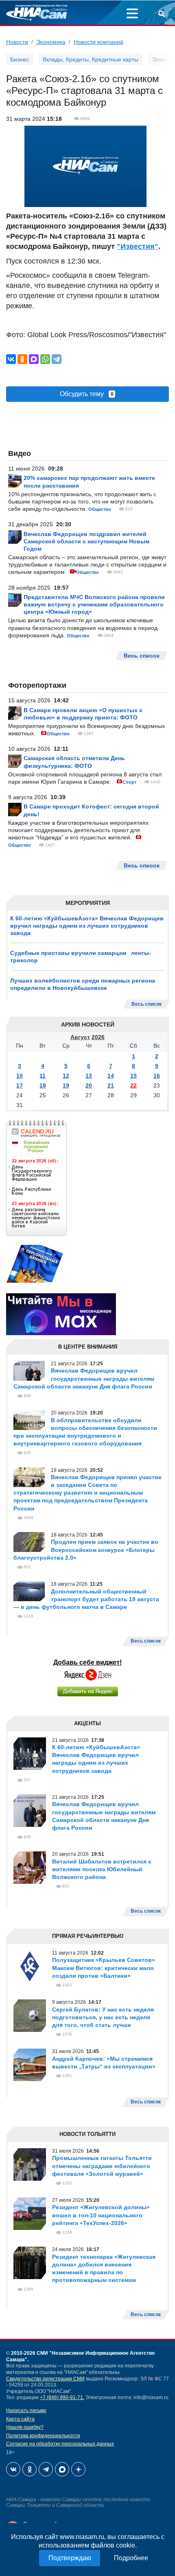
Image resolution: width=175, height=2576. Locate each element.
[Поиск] (162, 15)
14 (111, 1076)
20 (89, 1085)
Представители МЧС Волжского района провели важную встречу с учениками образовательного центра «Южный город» (94, 604)
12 (66, 1076)
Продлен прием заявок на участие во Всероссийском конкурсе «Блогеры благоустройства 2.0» (86, 1550)
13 (89, 1076)
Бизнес (20, 59)
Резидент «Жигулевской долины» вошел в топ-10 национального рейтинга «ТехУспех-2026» (101, 2215)
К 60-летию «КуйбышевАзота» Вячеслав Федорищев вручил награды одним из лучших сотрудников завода (87, 926)
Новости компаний (98, 42)
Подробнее (131, 2558)
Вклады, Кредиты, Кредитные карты (91, 59)
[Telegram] (57, 359)
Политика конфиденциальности (43, 2436)
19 (66, 1085)
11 (43, 1076)
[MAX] (34, 359)
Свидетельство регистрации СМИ (45, 2379)
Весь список (147, 1004)
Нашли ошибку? (25, 2427)
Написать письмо (26, 2410)
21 (111, 1085)
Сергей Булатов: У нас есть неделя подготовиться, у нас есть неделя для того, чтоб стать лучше (103, 2017)
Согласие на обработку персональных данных (60, 2444)
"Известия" (138, 246)
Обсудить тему (87, 394)
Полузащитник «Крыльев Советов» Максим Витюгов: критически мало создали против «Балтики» (104, 1968)
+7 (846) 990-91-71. (62, 2397)
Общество (100, 509)
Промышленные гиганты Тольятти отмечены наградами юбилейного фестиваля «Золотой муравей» (102, 2166)
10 (20, 1076)
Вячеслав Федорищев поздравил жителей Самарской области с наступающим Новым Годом (86, 541)
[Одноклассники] (22, 359)
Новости (17, 42)
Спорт (129, 782)
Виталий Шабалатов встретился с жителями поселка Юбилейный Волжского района (102, 1869)
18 (43, 1085)
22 (133, 1085)
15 (133, 1076)
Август (80, 1037)
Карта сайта (20, 2419)
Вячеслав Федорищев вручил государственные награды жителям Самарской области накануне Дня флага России (84, 1378)
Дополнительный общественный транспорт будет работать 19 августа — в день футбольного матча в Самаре (86, 1599)
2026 (98, 1037)
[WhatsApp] (45, 359)
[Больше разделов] (132, 15)
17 (20, 1085)
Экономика (51, 42)
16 (157, 1076)
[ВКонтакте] (11, 359)
